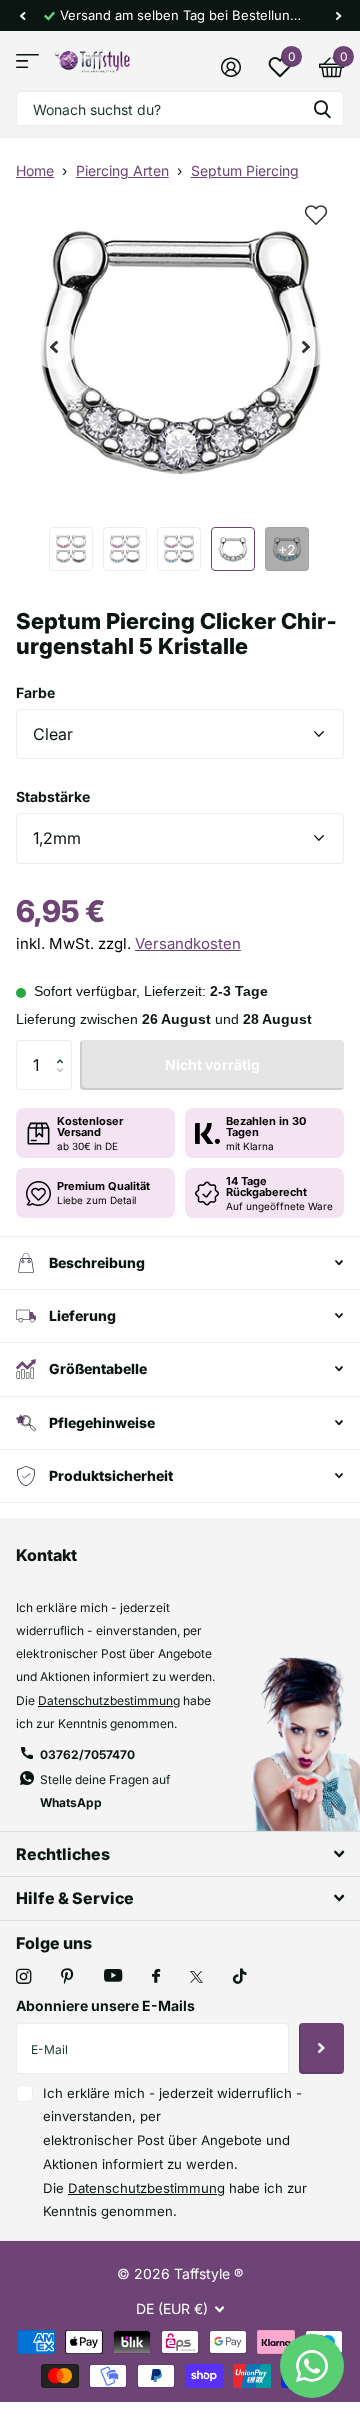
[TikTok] (240, 1976)
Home (35, 170)
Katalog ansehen (27, 61)
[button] (22, 15)
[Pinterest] (67, 1976)
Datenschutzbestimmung (109, 1700)
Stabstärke (53, 796)
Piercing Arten (122, 170)
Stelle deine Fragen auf (105, 1791)
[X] (196, 1977)
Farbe (35, 692)
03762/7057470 (87, 1754)
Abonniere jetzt (321, 2048)
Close (180, 1853)
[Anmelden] (230, 67)
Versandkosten (188, 943)
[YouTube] (113, 1976)
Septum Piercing (245, 170)
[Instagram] (23, 1976)
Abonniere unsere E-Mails (105, 2005)
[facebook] (156, 1977)
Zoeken (322, 108)
